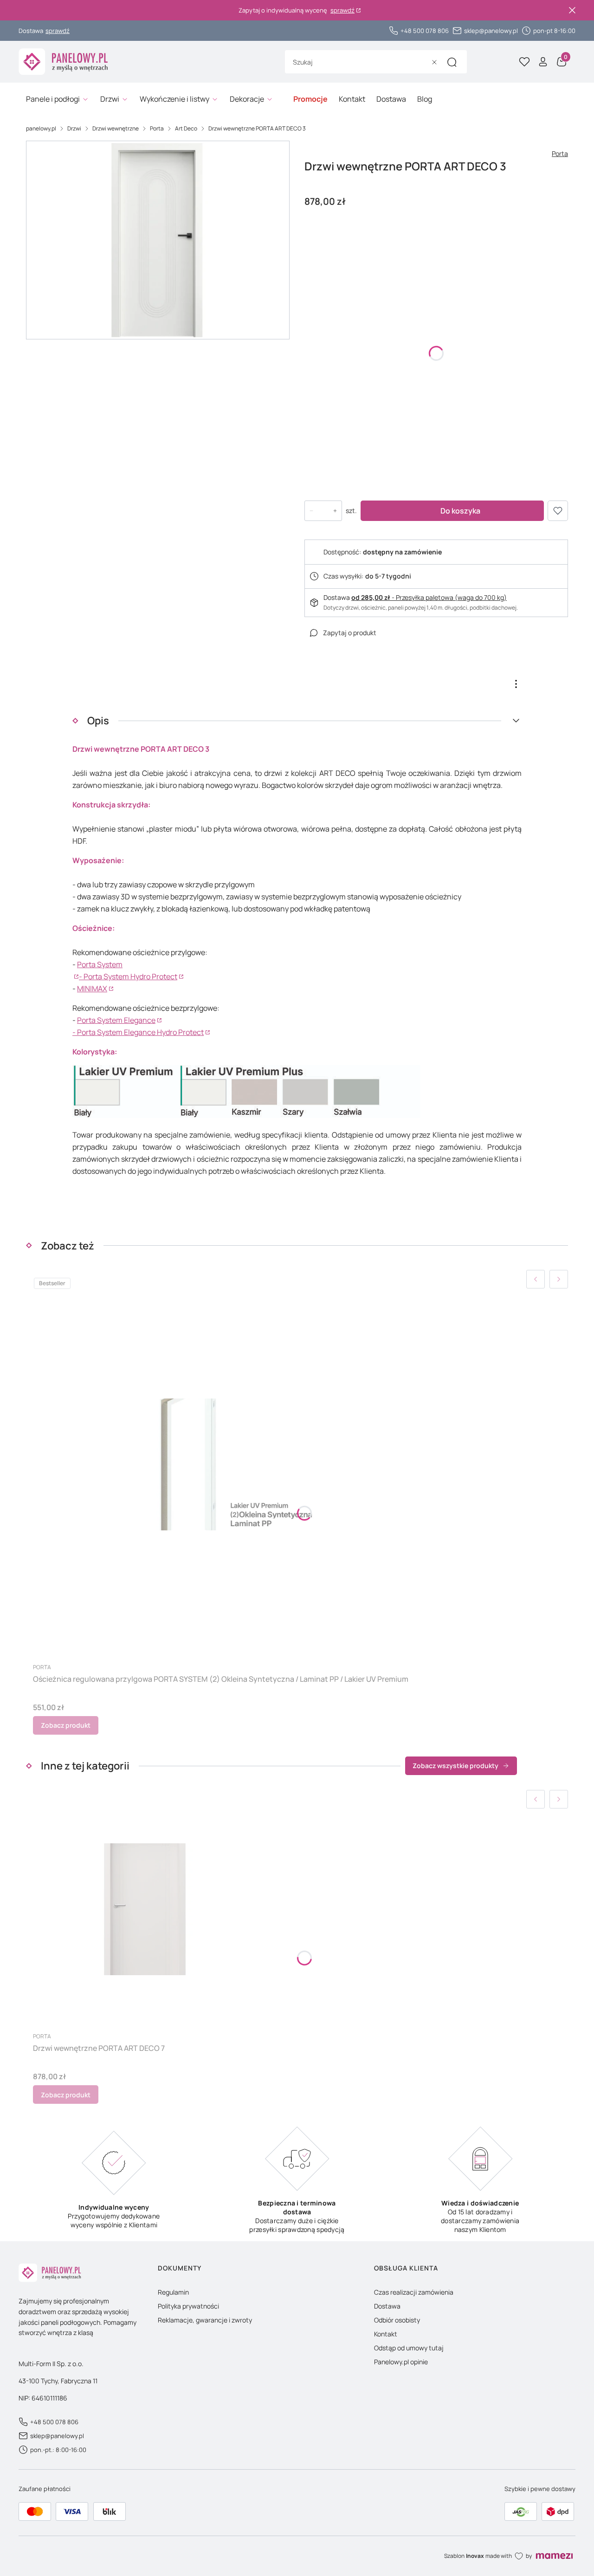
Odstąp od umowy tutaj (409, 2348)
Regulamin (173, 2292)
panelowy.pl (41, 128)
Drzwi (74, 128)
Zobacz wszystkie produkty (455, 1766)
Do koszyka (460, 511)
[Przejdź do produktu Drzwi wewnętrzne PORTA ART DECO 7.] (145, 1909)
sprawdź (342, 10)
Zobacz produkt (66, 1725)
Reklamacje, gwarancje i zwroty (205, 2320)
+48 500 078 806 (425, 31)
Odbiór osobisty (397, 2320)
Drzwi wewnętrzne (116, 128)
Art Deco (186, 128)
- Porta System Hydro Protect (128, 976)
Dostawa (387, 2306)
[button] (452, 62)
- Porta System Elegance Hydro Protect (138, 1032)
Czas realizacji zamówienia (414, 2292)
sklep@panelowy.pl (491, 31)
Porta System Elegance (116, 1020)
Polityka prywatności (188, 2306)
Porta (157, 128)
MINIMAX (92, 989)
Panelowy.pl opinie (401, 2362)
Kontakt (386, 2334)
